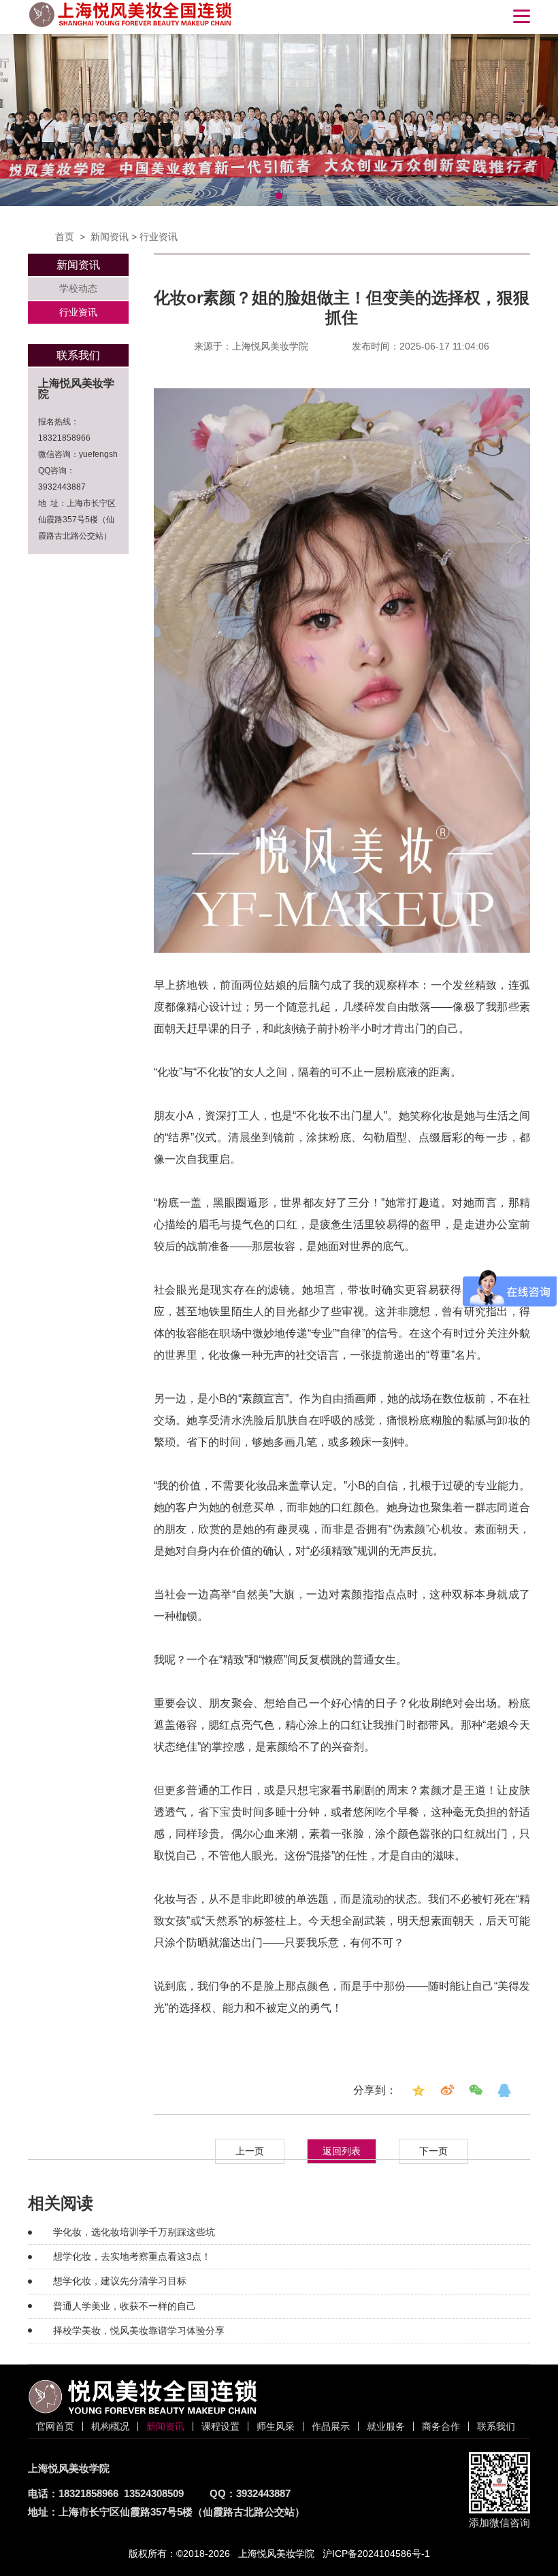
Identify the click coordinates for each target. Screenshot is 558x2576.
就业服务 (386, 2426)
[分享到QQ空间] (419, 2090)
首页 (65, 237)
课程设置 (220, 2426)
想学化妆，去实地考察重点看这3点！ (132, 2256)
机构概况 (110, 2426)
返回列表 (342, 2151)
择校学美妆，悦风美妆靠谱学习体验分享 (139, 2331)
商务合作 (441, 2426)
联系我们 (496, 2426)
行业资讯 (159, 237)
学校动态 (78, 288)
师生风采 (276, 2426)
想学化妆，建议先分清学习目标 (120, 2281)
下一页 (433, 2151)
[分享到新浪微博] (447, 2090)
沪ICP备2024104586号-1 (376, 2554)
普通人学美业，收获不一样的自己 (125, 2306)
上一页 (250, 2151)
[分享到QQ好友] (504, 2090)
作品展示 (331, 2426)
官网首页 (55, 2426)
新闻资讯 (110, 237)
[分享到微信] (476, 2090)
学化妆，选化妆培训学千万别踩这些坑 (134, 2232)
